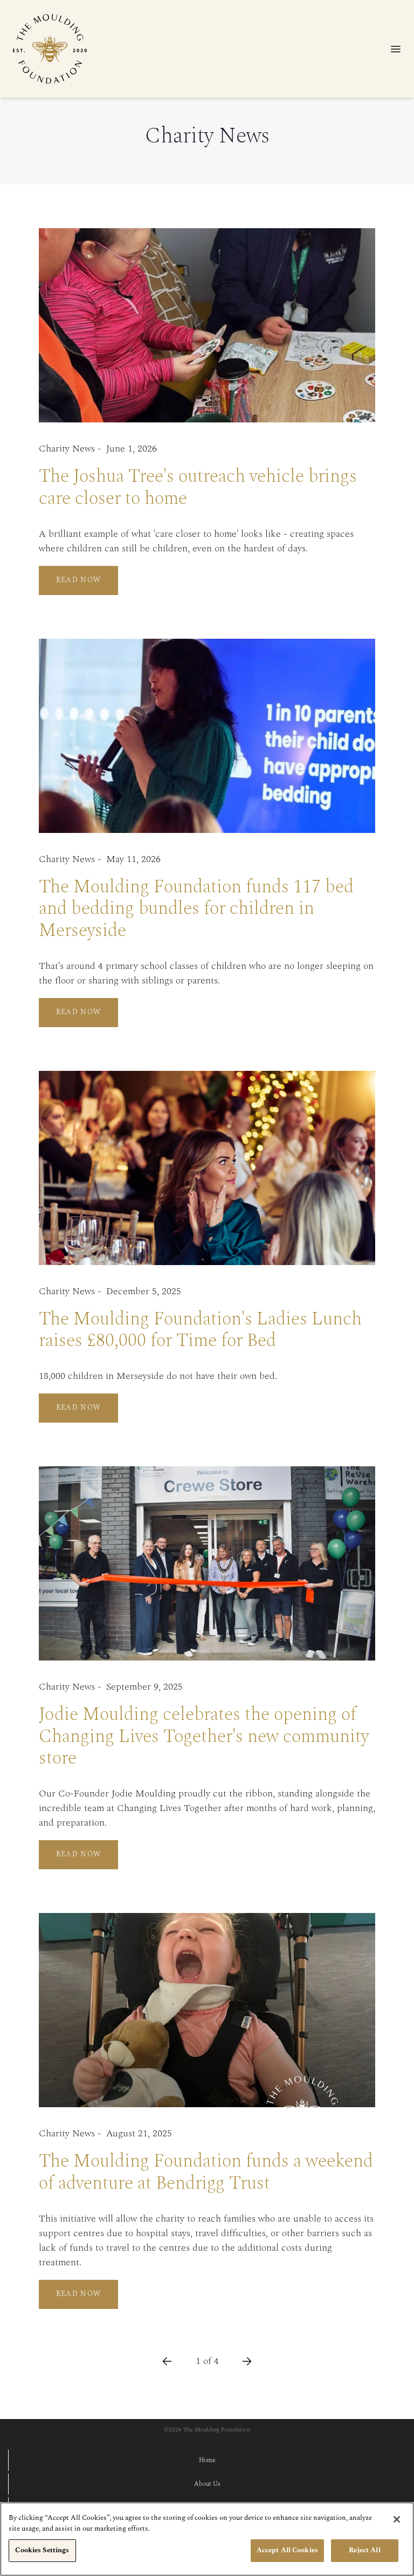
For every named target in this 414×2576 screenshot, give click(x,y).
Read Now (79, 580)
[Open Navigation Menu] (396, 49)
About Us (207, 2484)
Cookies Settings (42, 2550)
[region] (207, 2539)
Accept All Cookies (287, 2550)
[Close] (397, 2519)
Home (207, 2461)
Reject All (364, 2550)
